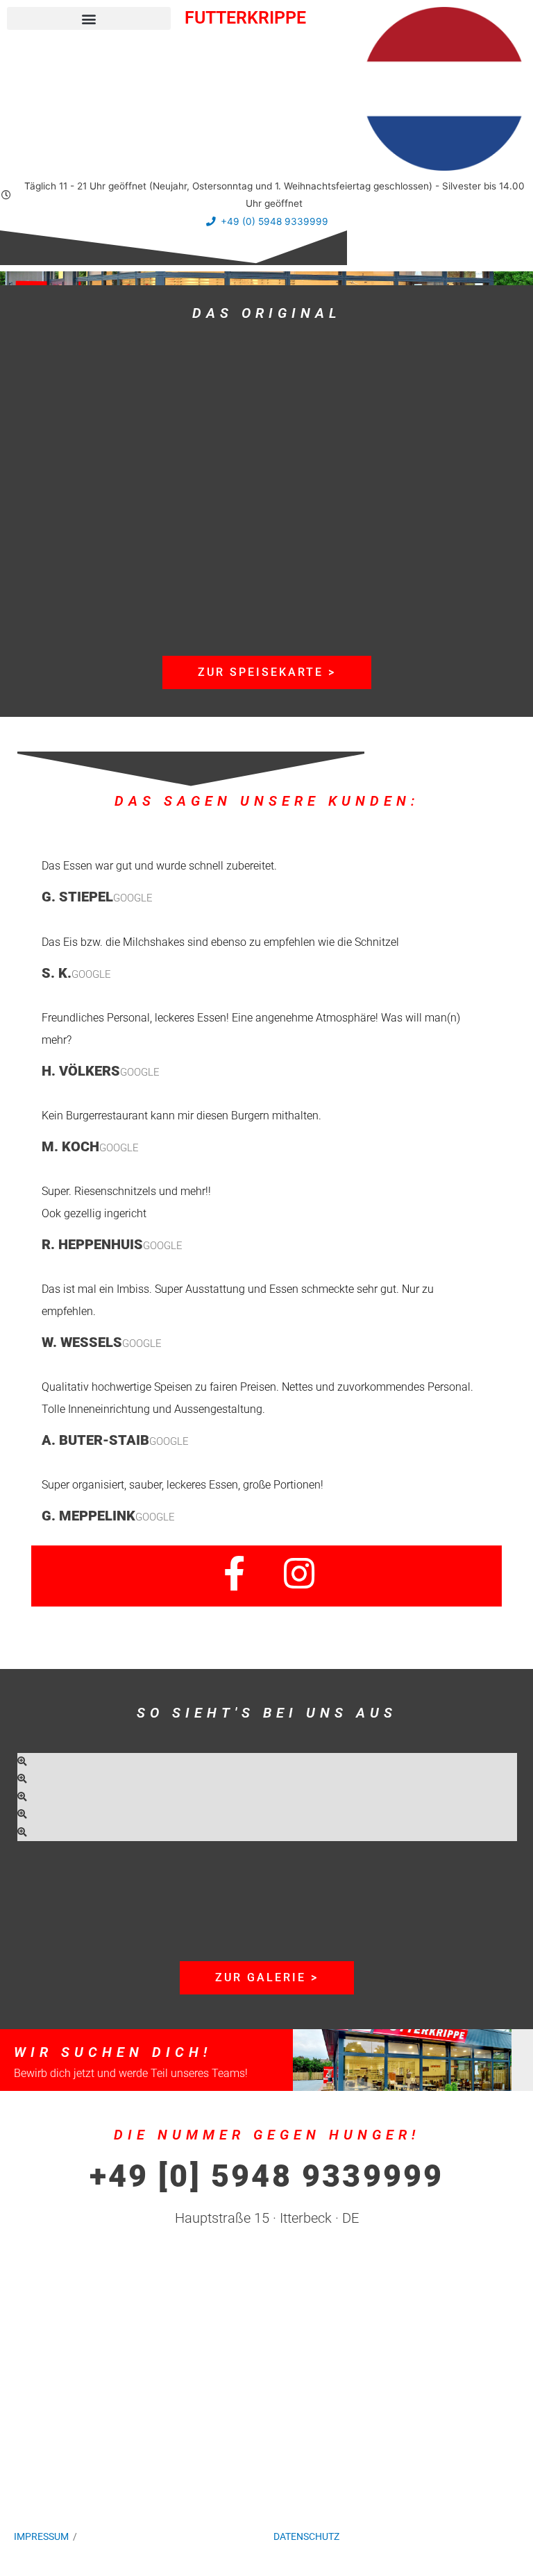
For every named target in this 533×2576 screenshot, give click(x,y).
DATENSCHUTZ (306, 2536)
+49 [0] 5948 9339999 (267, 2176)
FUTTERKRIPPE (245, 18)
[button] (89, 18)
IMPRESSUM (41, 2536)
